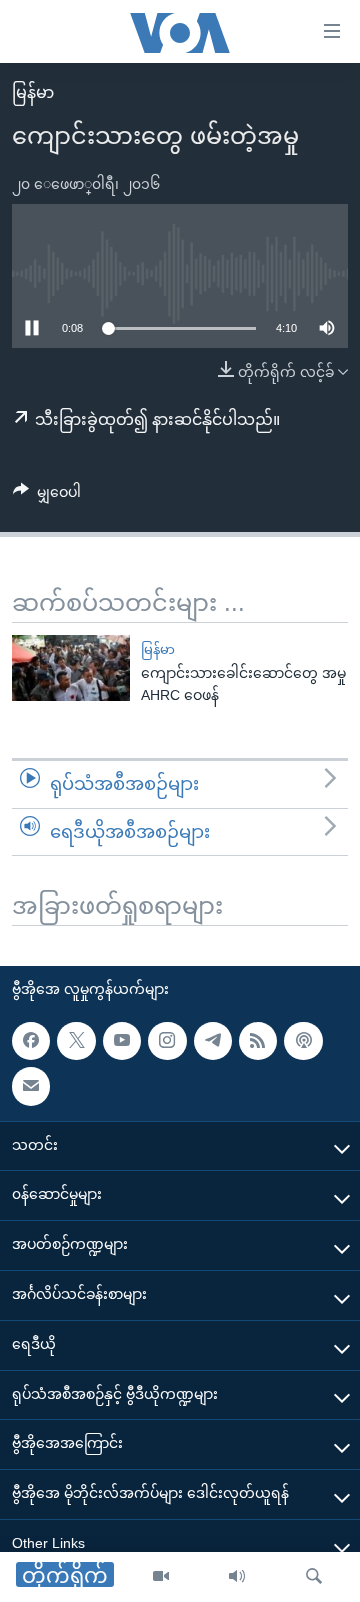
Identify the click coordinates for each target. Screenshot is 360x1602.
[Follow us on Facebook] (31, 1041)
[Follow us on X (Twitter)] (76, 1041)
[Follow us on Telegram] (213, 1041)
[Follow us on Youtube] (122, 1041)
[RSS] (258, 1041)
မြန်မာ (33, 92)
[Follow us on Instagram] (167, 1041)
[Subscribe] (31, 1086)
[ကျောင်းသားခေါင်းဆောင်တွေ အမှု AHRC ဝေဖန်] (71, 668)
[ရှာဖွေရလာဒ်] (314, 1577)
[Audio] (237, 1577)
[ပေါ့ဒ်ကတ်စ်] (303, 1041)
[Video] (161, 1577)
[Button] (47, 496)
